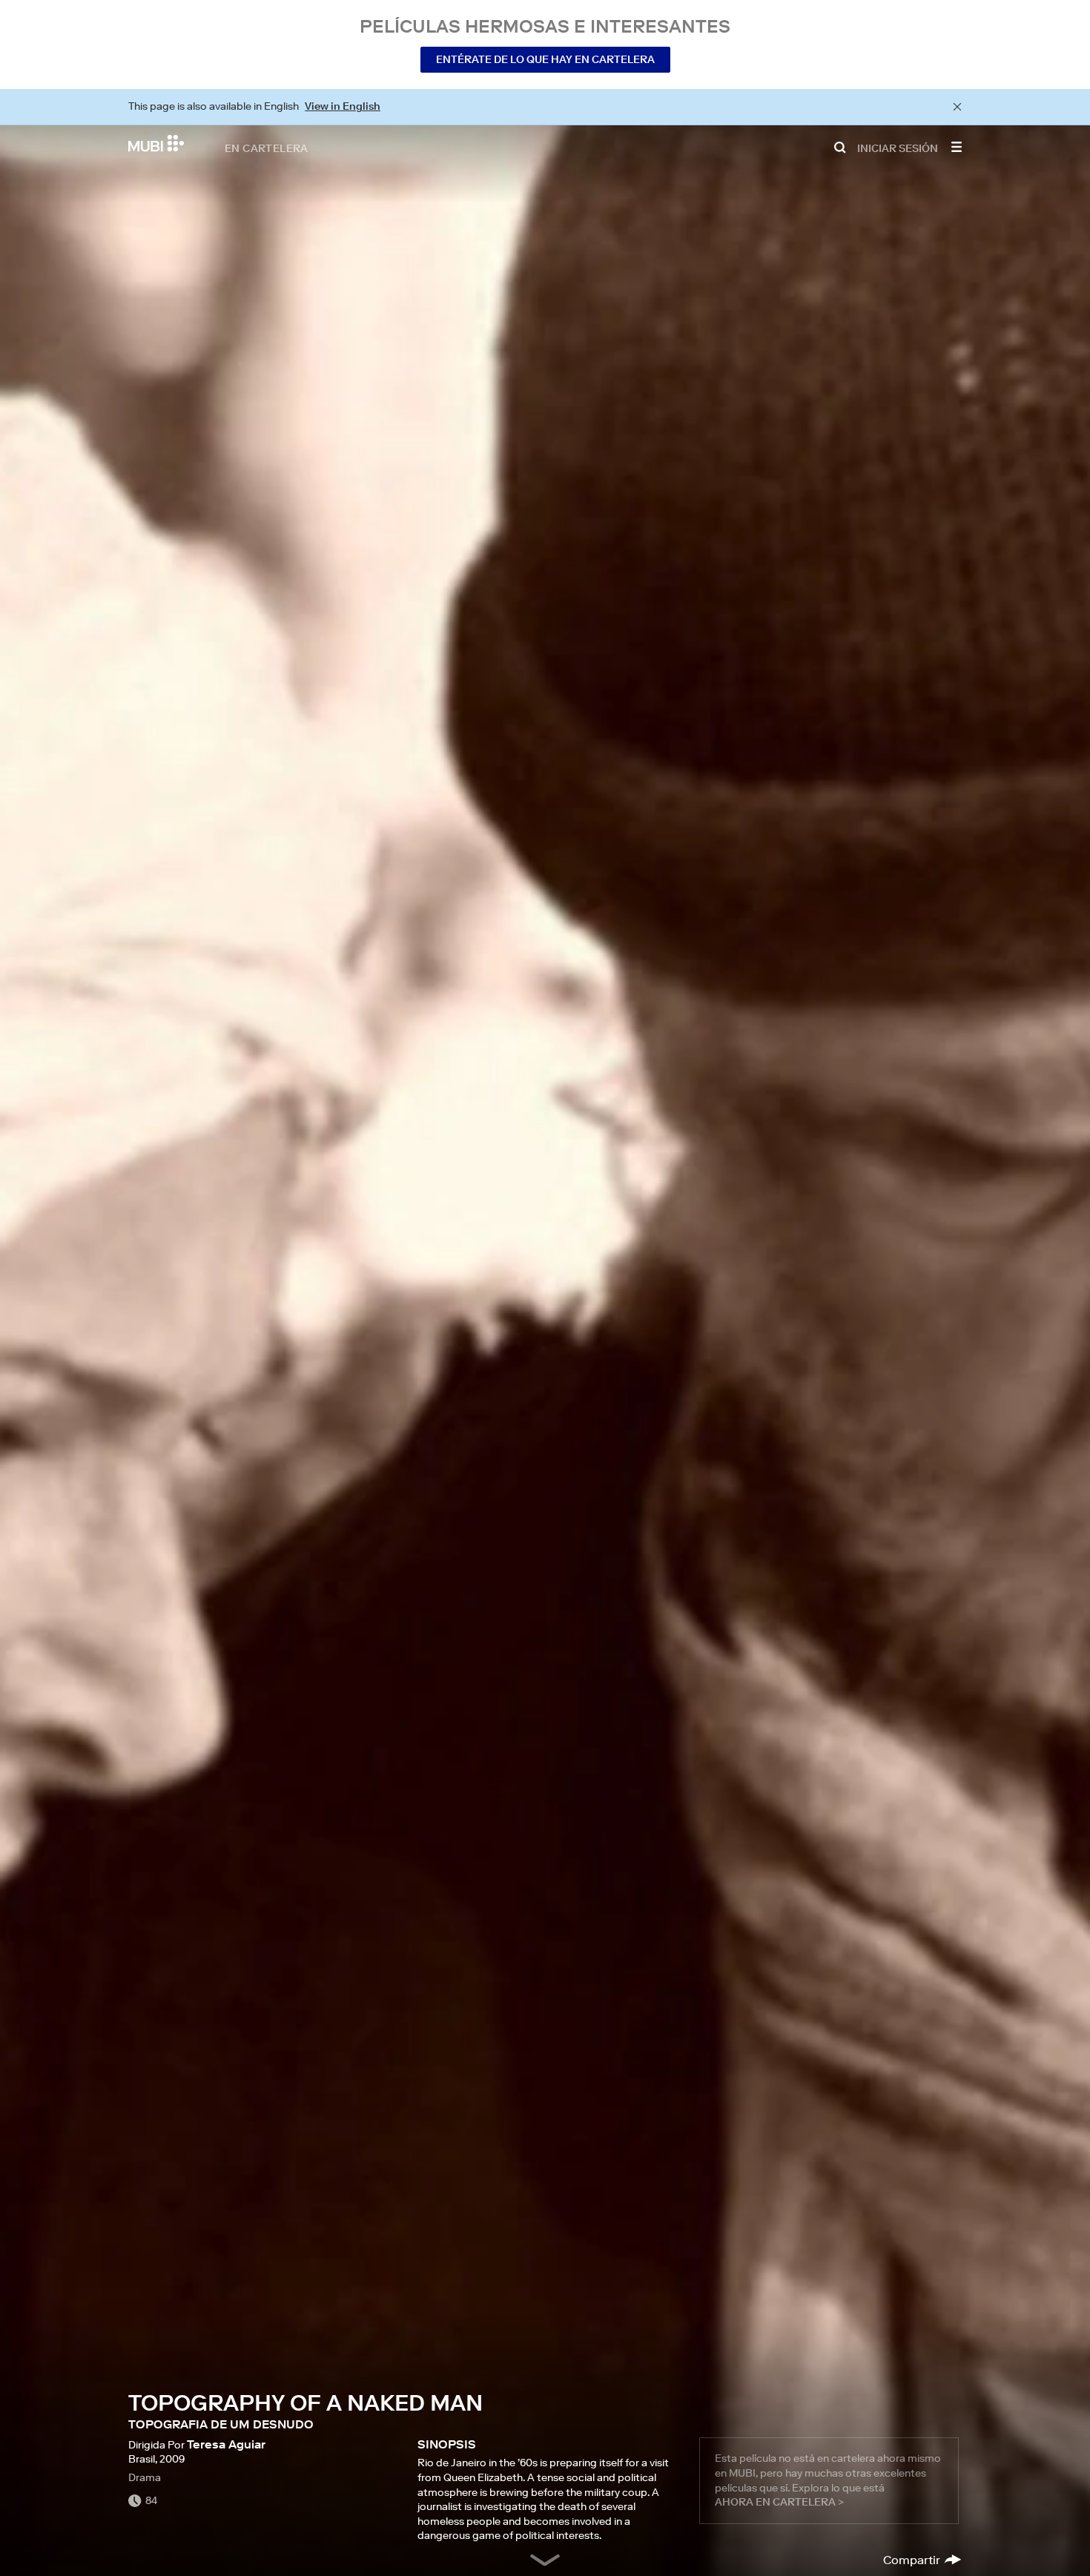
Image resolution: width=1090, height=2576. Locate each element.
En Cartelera (267, 148)
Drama (145, 2477)
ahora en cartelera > (779, 2502)
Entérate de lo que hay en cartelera (545, 59)
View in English (343, 106)
